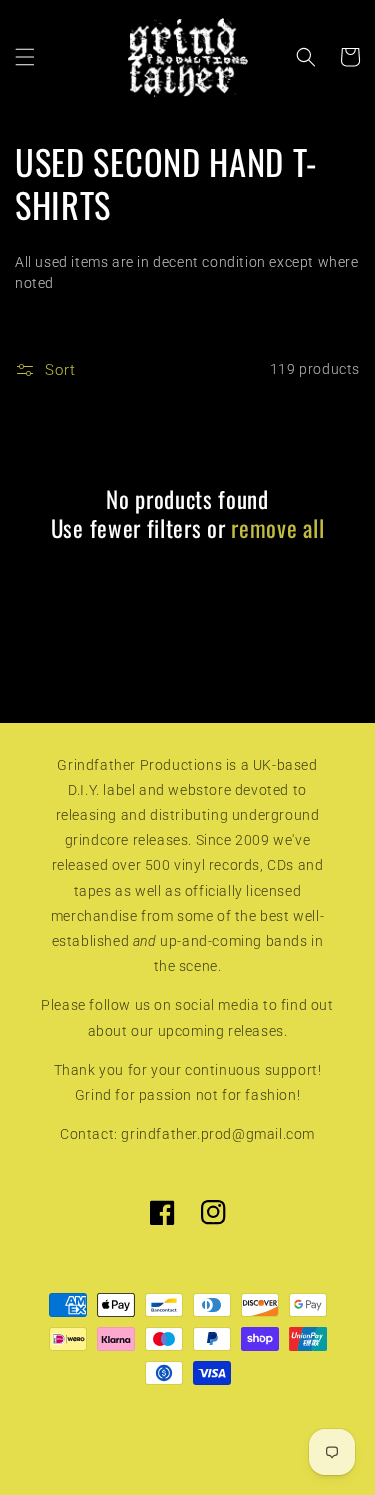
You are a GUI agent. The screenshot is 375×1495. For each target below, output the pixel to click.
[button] (25, 57)
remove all (277, 528)
